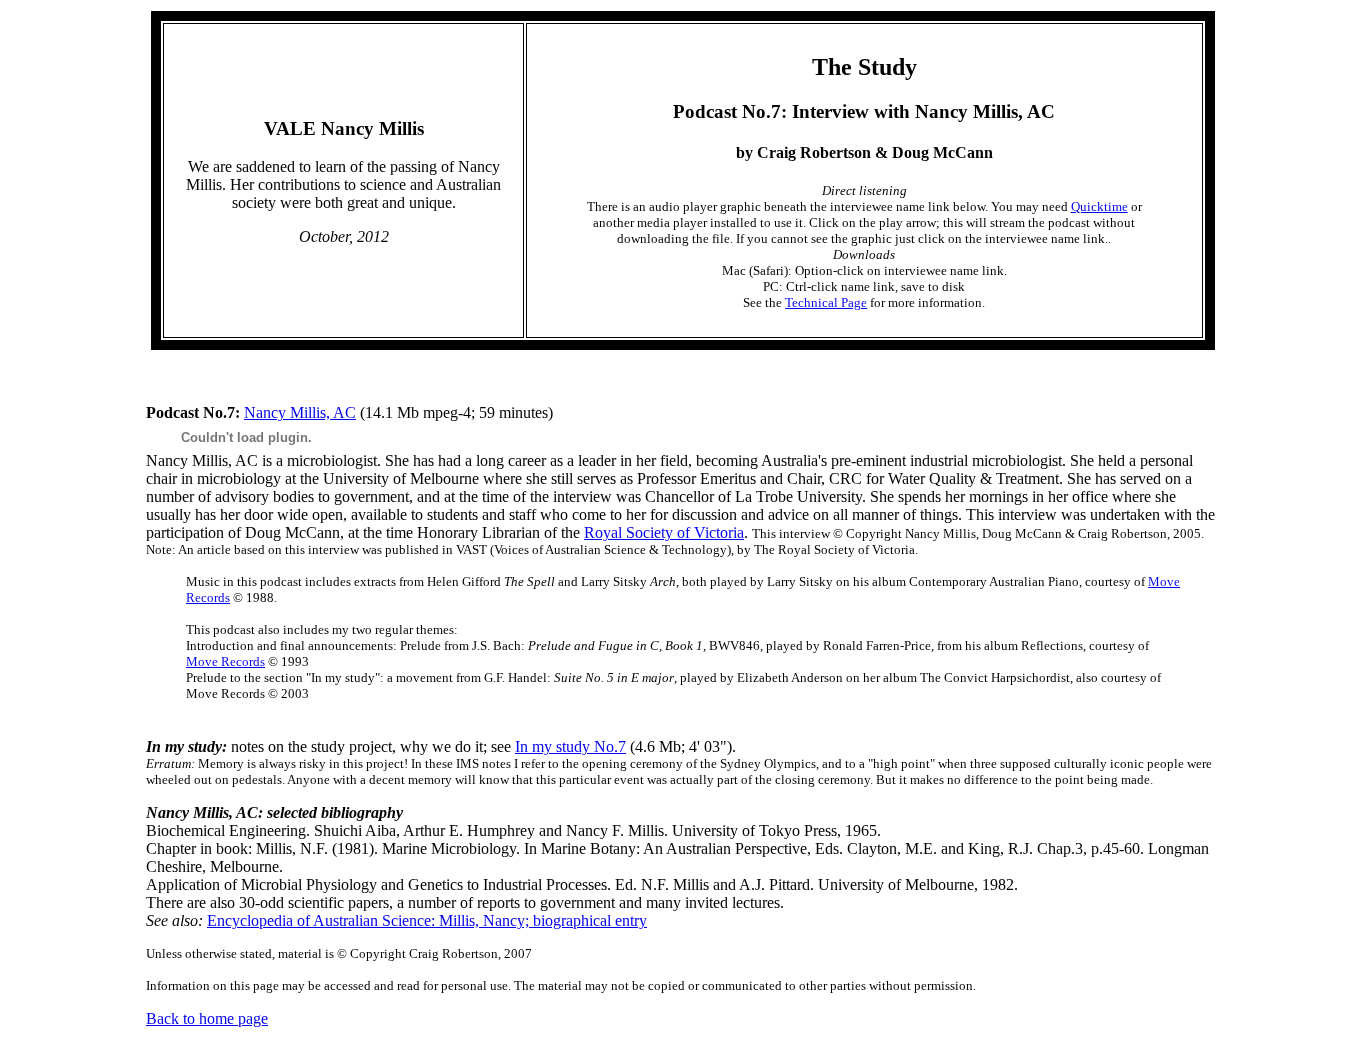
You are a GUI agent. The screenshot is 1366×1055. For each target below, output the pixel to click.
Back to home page (207, 1018)
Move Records (225, 661)
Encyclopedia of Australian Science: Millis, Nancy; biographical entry (427, 920)
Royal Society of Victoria (664, 532)
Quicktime (1099, 206)
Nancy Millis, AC (300, 412)
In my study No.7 (570, 746)
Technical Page (826, 302)
